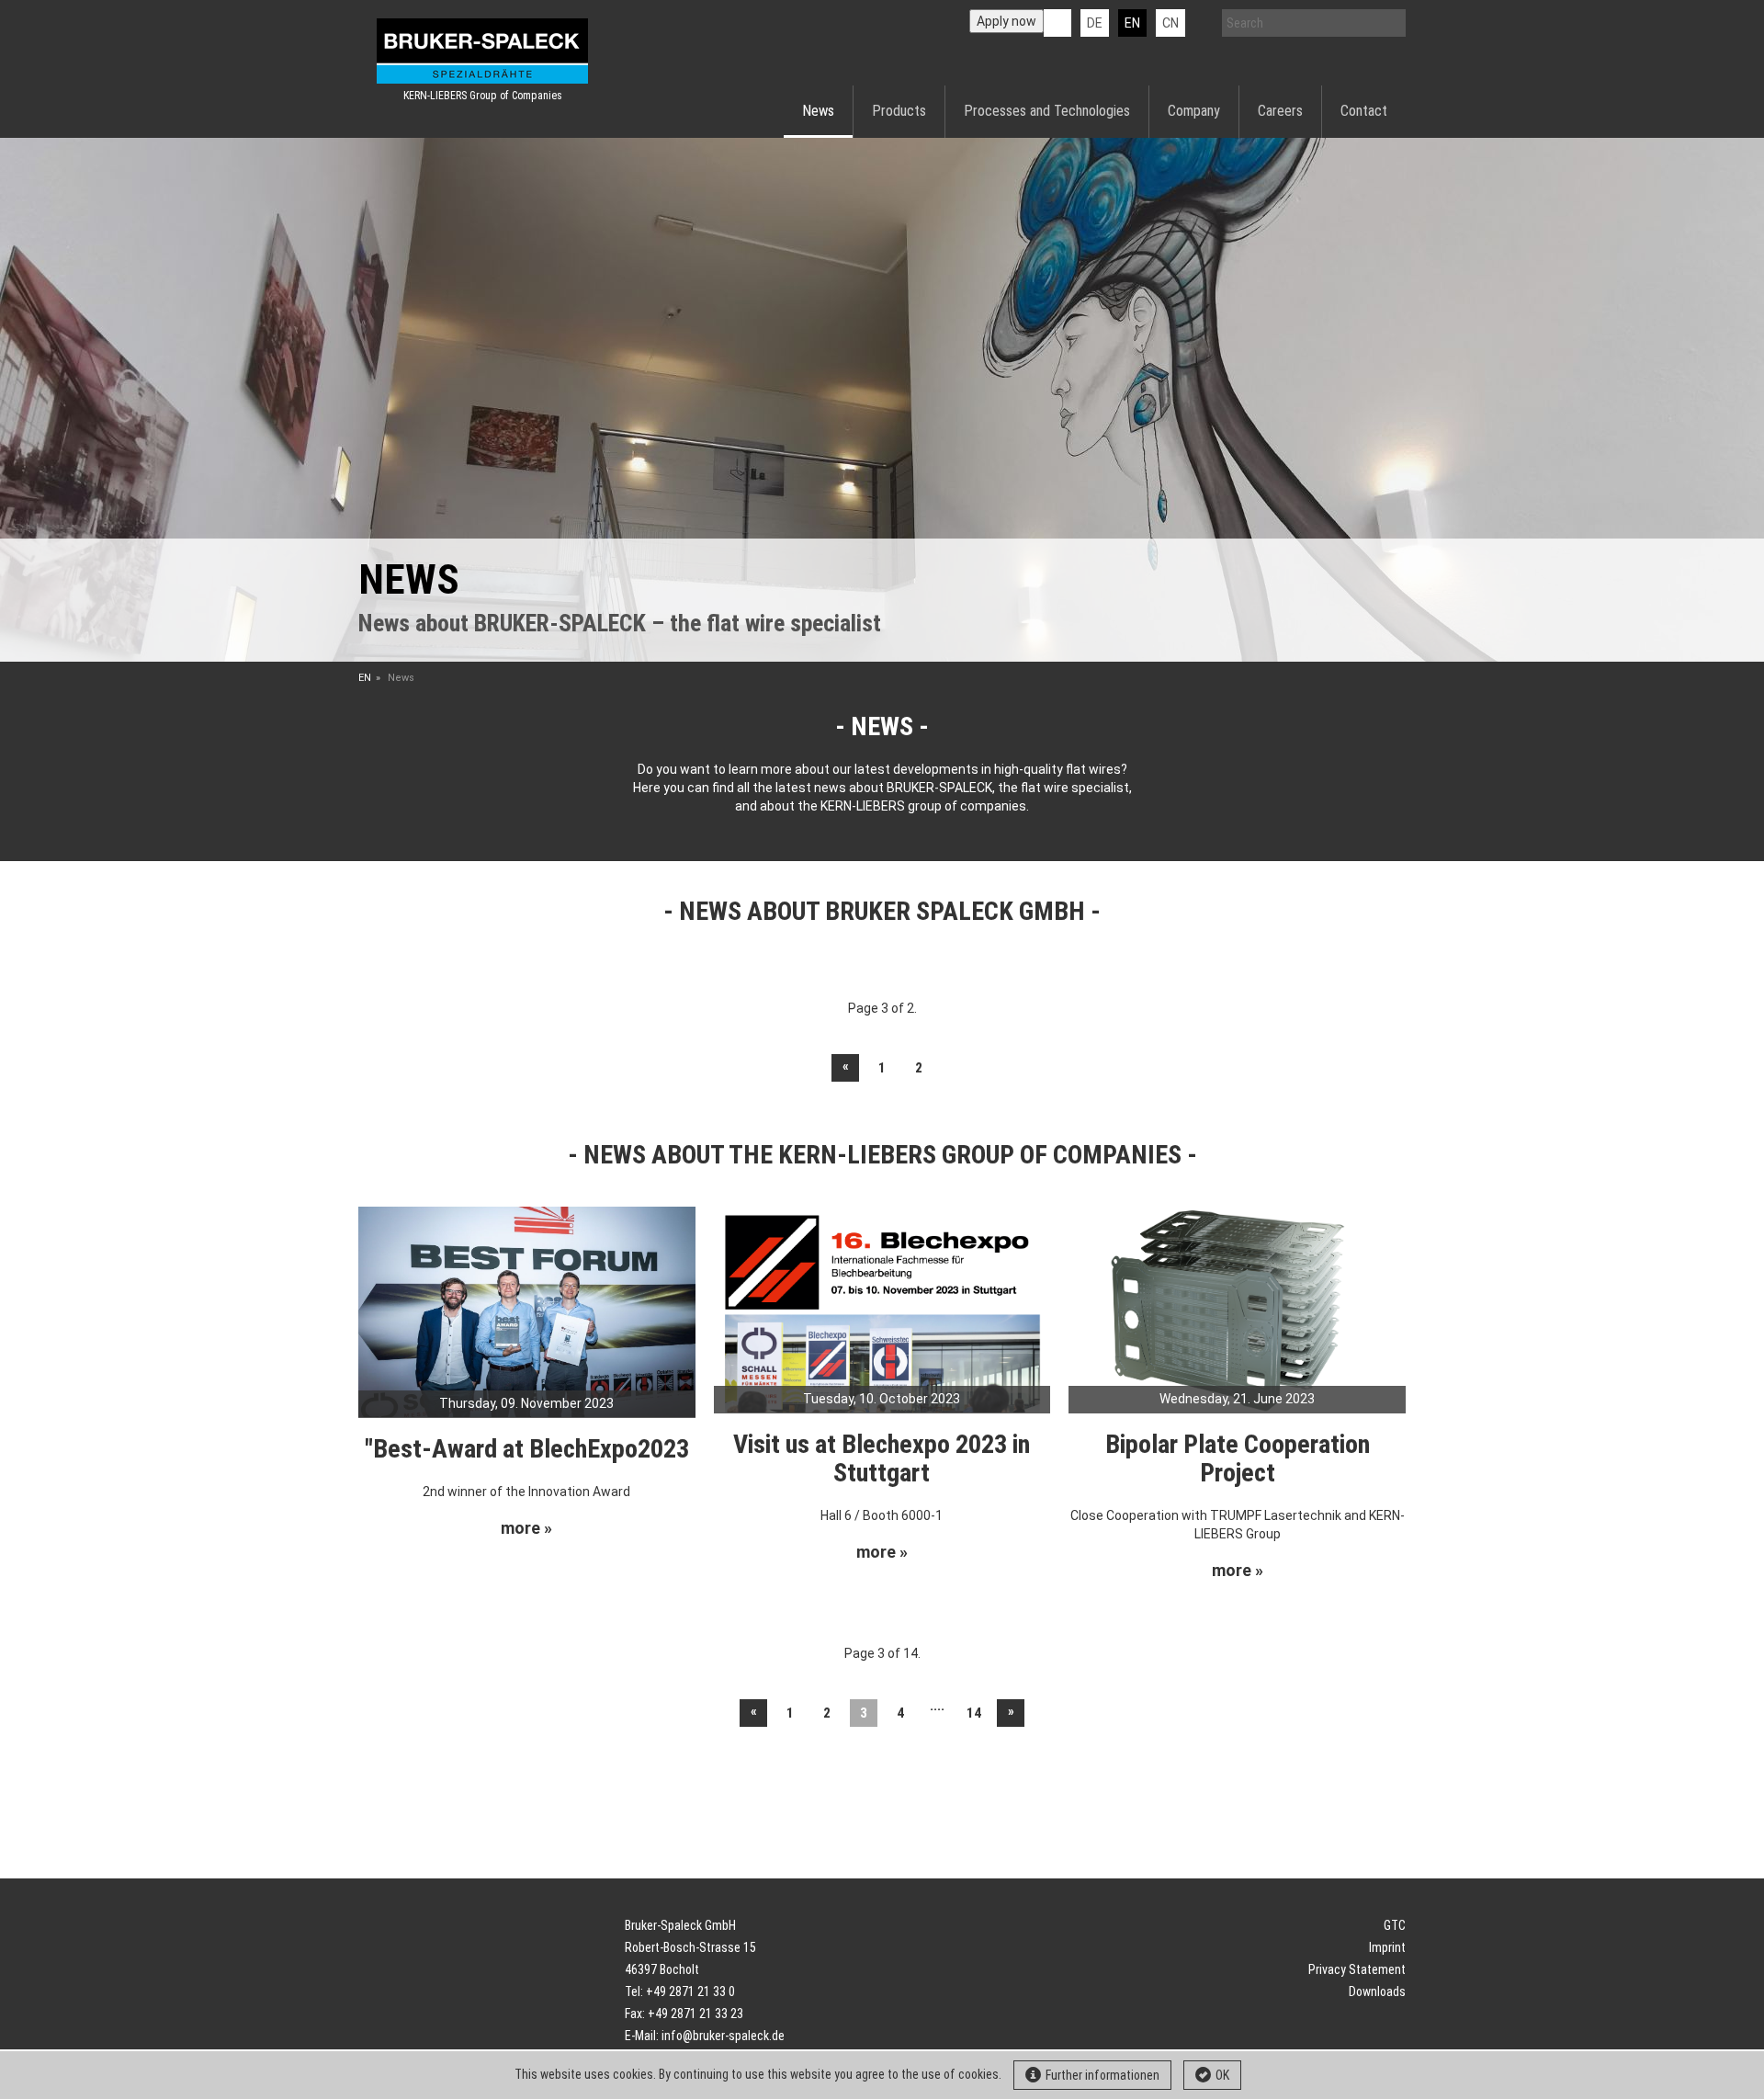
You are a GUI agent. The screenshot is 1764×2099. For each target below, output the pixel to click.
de (1095, 23)
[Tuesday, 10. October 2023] (882, 1309)
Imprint (1387, 1947)
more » (526, 1528)
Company (1194, 111)
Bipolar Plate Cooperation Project (1238, 1458)
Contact (1364, 111)
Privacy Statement (1357, 1969)
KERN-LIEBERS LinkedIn (1057, 23)
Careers (1280, 111)
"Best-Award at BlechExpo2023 (527, 1449)
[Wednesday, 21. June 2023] (1237, 1309)
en (1132, 23)
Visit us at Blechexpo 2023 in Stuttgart (882, 1458)
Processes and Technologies (1047, 111)
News (818, 111)
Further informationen (1102, 2075)
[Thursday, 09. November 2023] (527, 1310)
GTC (1395, 1925)
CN (1170, 23)
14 (974, 1713)
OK (1222, 2075)
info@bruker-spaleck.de (723, 2036)
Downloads (1377, 1991)
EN (365, 678)
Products (899, 111)
